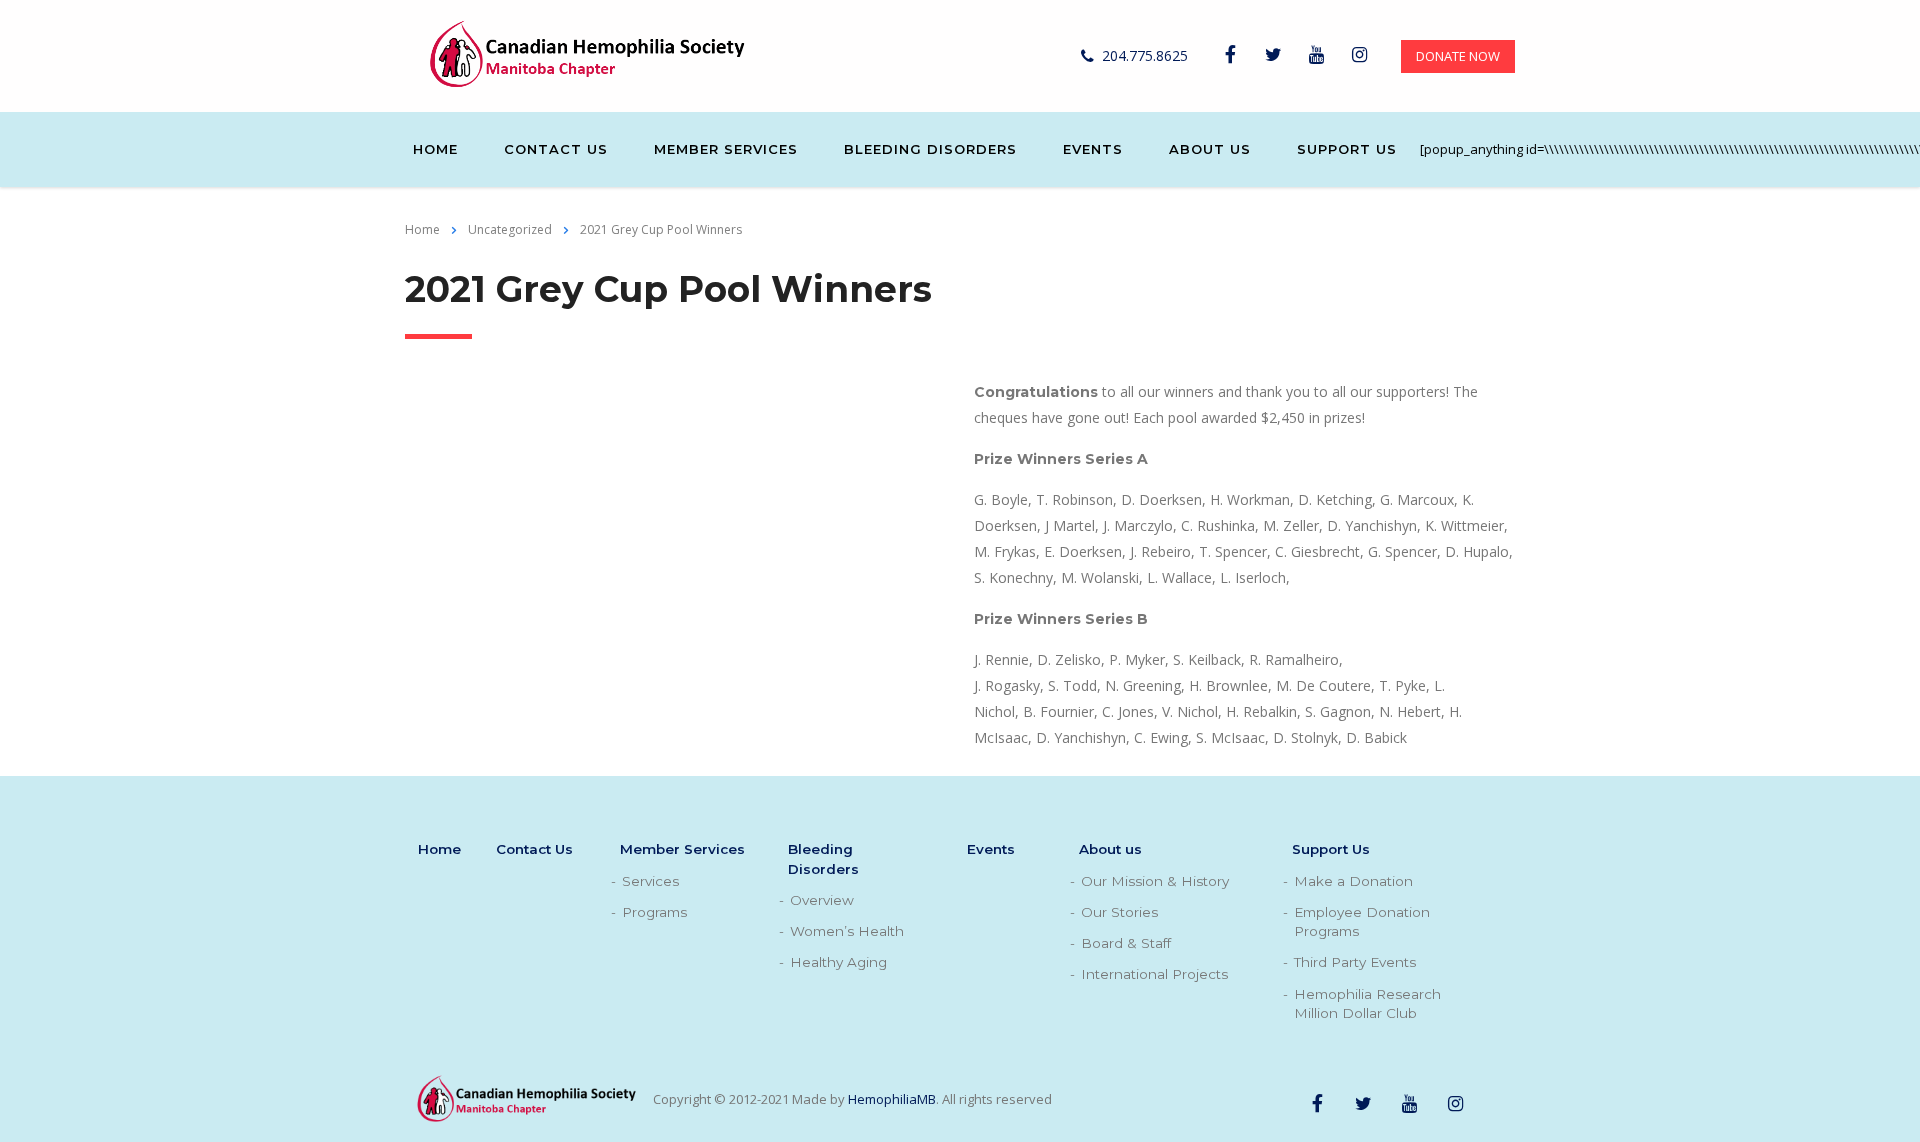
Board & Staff (1126, 943)
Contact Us (556, 149)
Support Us (1347, 149)
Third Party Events (1355, 962)
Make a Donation (1353, 881)
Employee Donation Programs (1362, 921)
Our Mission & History (1155, 881)
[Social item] (1230, 56)
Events (1093, 149)
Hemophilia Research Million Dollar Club (1367, 1003)
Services (650, 881)
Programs (654, 912)
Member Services (726, 149)
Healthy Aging (838, 962)
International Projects (1154, 974)
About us (1210, 149)
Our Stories (1119, 912)
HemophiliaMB (892, 1099)
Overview (822, 900)
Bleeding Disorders (930, 149)
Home (435, 149)
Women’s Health (847, 931)
